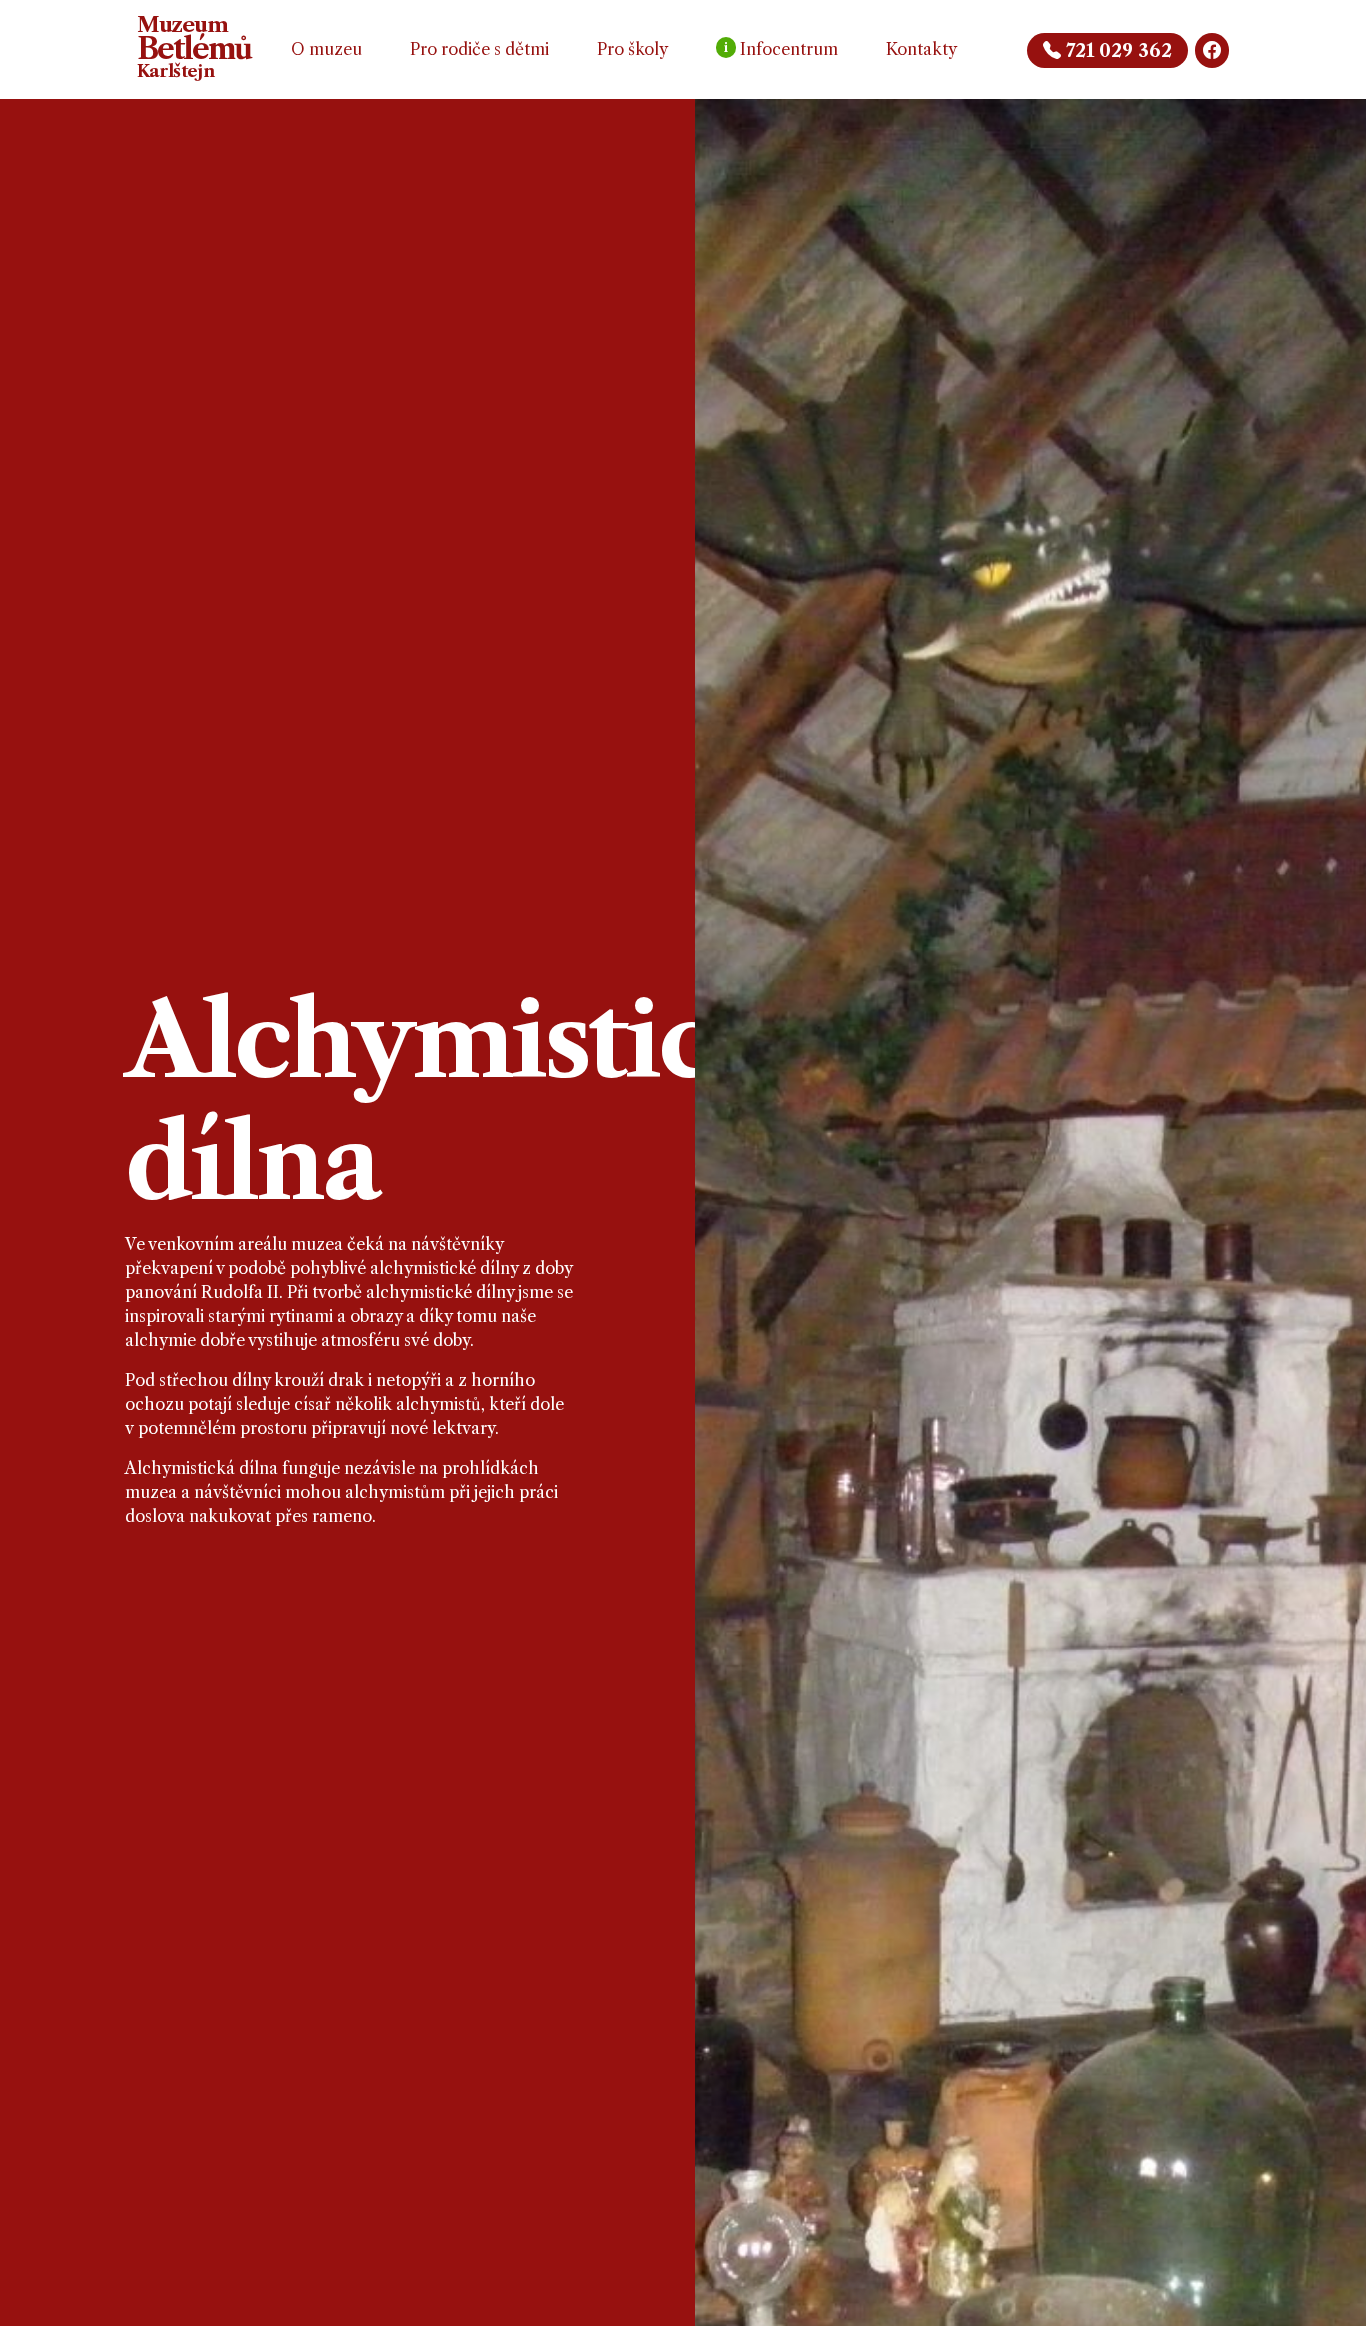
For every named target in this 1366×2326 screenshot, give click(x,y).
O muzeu (326, 49)
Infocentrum (781, 49)
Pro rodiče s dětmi (479, 49)
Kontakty (921, 49)
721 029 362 (1116, 51)
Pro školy (632, 49)
